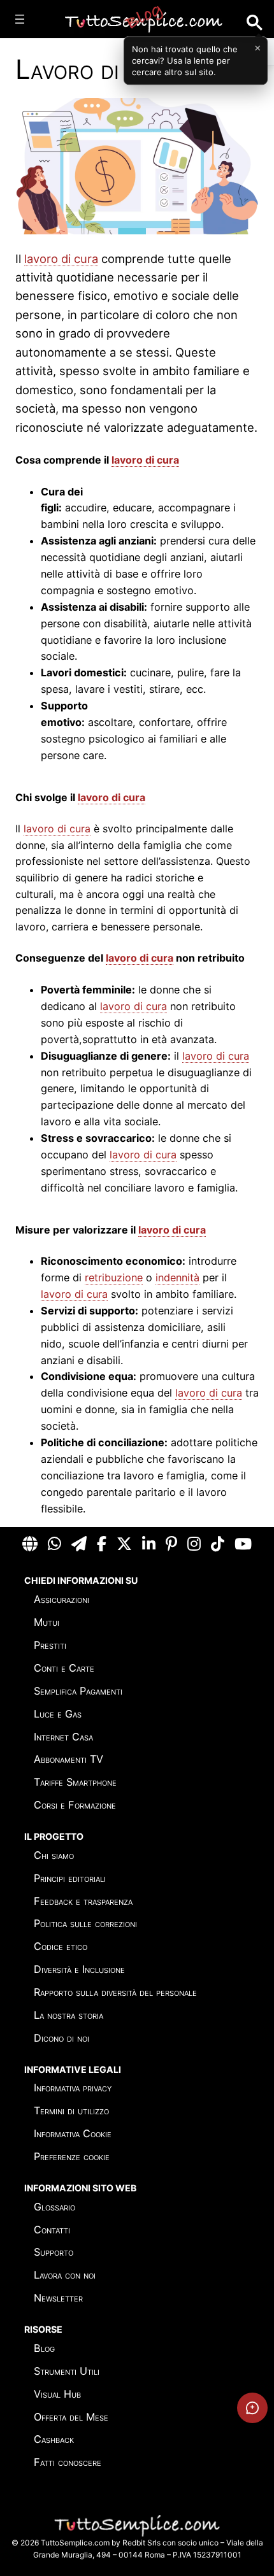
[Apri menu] (20, 19)
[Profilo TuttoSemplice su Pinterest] (171, 1544)
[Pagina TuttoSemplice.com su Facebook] (102, 1544)
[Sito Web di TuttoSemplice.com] (30, 1544)
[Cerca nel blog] (255, 23)
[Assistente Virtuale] (252, 2408)
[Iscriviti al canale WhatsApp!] (54, 1544)
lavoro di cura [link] (61, 259)
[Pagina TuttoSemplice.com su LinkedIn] (149, 1544)
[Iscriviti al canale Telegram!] (79, 1544)
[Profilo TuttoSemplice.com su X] (124, 1544)
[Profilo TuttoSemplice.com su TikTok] (218, 1544)
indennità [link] (177, 1277)
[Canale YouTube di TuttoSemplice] (243, 1544)
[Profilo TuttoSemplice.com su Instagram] (194, 1544)
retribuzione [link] (114, 1277)
